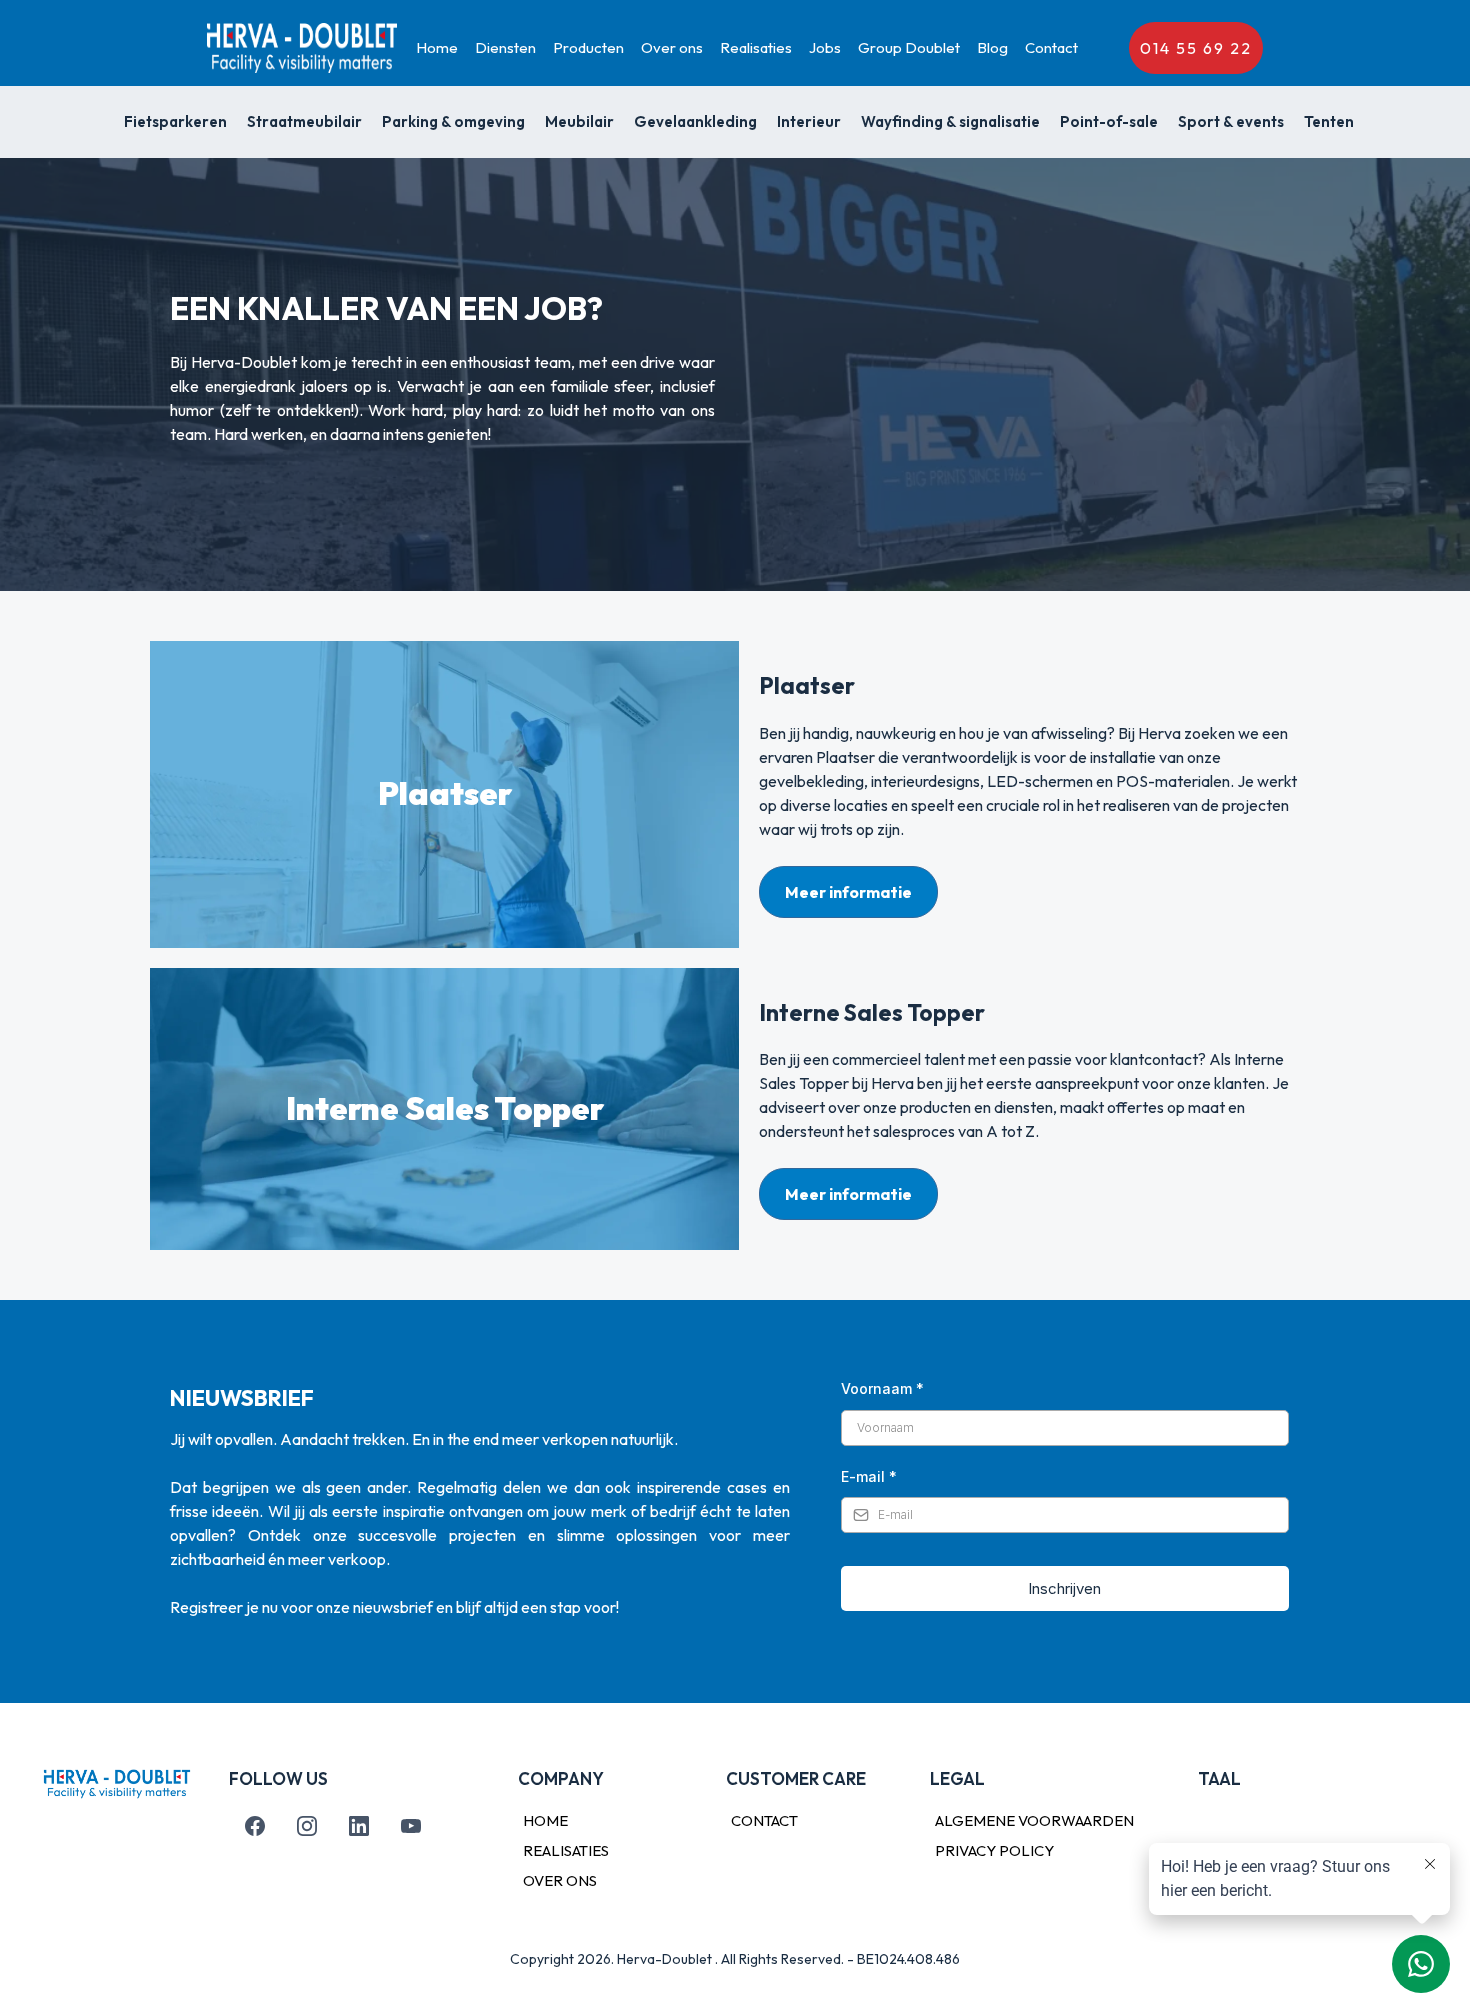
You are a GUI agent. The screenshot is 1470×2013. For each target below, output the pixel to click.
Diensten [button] (505, 47)
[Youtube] (411, 1826)
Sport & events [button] (1231, 121)
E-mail (869, 1476)
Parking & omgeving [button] (453, 121)
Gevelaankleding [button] (695, 121)
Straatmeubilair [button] (304, 121)
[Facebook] (255, 1826)
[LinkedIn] (359, 1826)
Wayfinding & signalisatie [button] (950, 121)
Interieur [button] (809, 121)
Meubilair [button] (579, 121)
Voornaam (882, 1388)
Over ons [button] (672, 47)
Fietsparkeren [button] (175, 121)
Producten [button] (588, 47)
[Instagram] (307, 1826)
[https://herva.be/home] (302, 48)
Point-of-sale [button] (1109, 121)
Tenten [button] (1329, 121)
